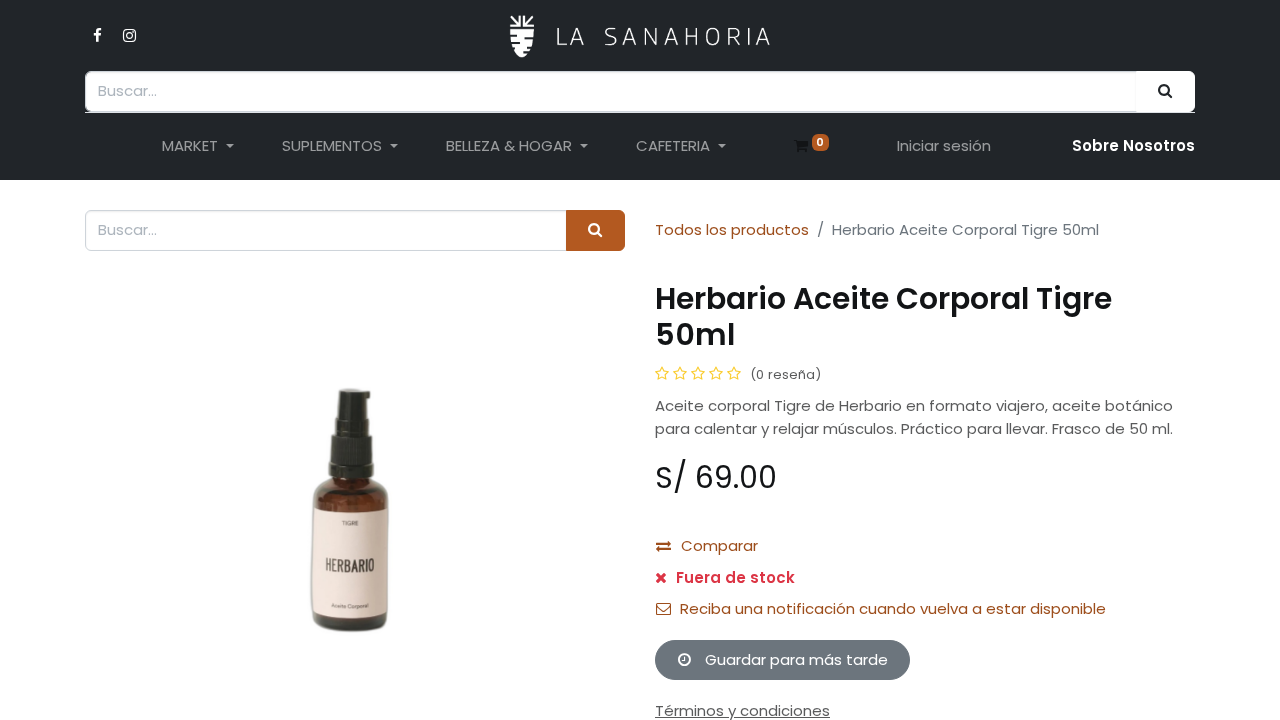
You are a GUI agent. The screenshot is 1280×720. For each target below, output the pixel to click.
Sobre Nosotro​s (1133, 145)
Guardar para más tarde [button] (794, 659)
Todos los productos (732, 229)
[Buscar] (1165, 91)
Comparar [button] (719, 545)
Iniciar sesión (944, 145)
